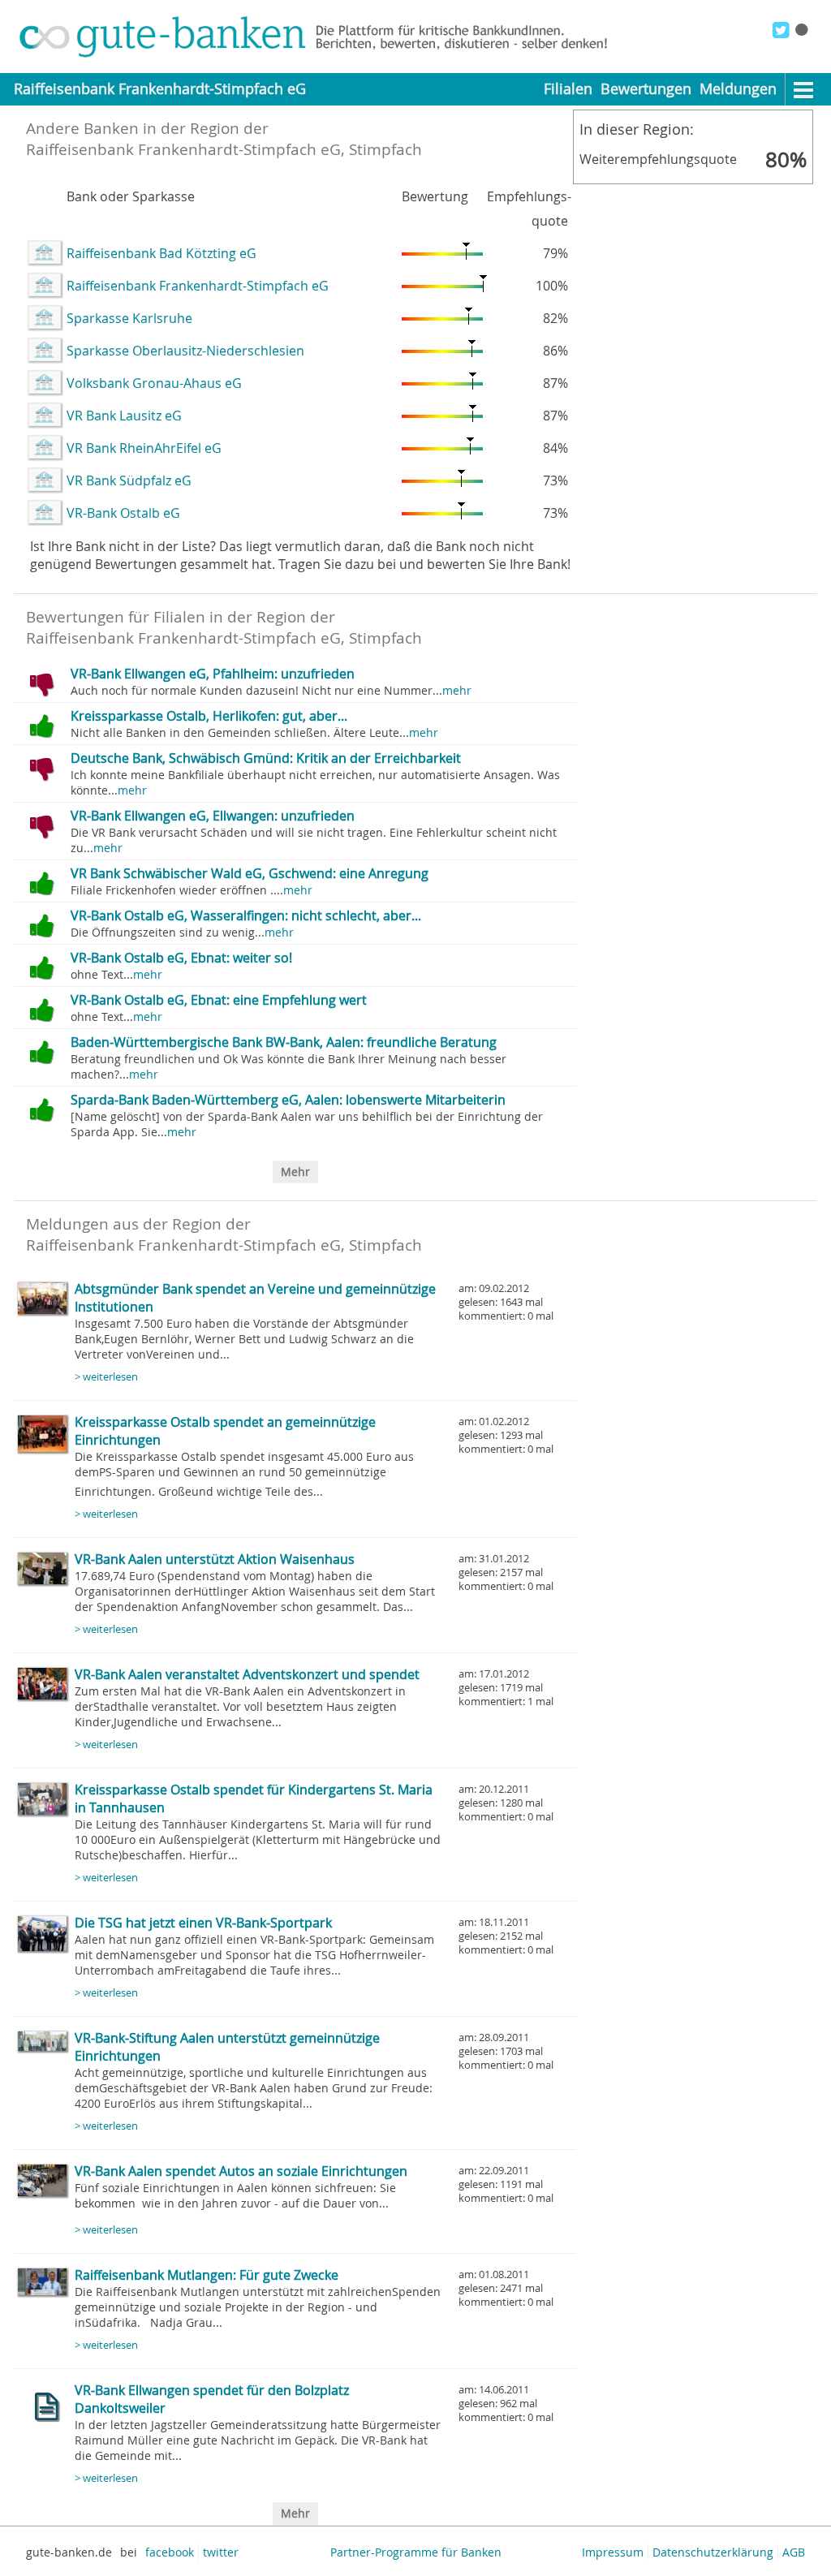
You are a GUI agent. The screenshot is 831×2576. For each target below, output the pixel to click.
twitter (221, 2552)
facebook (170, 2552)
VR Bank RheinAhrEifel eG (144, 448)
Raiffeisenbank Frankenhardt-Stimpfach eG (198, 286)
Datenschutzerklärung (713, 2552)
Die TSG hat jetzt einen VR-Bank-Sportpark (203, 1923)
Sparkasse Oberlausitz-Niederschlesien (185, 351)
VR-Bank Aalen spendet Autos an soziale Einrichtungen (241, 2171)
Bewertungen (646, 89)
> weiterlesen (106, 1377)
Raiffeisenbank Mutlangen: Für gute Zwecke (207, 2275)
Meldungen (738, 89)
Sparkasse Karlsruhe (129, 318)
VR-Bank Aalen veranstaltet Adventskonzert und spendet (247, 1674)
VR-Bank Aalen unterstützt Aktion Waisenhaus (215, 1559)
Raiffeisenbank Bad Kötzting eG (161, 253)
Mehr (295, 1172)
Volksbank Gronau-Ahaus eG (154, 383)
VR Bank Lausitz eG (124, 416)
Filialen (568, 89)
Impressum (613, 2552)
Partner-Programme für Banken (416, 2552)
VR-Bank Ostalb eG (123, 513)
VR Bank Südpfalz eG (129, 480)
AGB (794, 2552)
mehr (457, 690)
